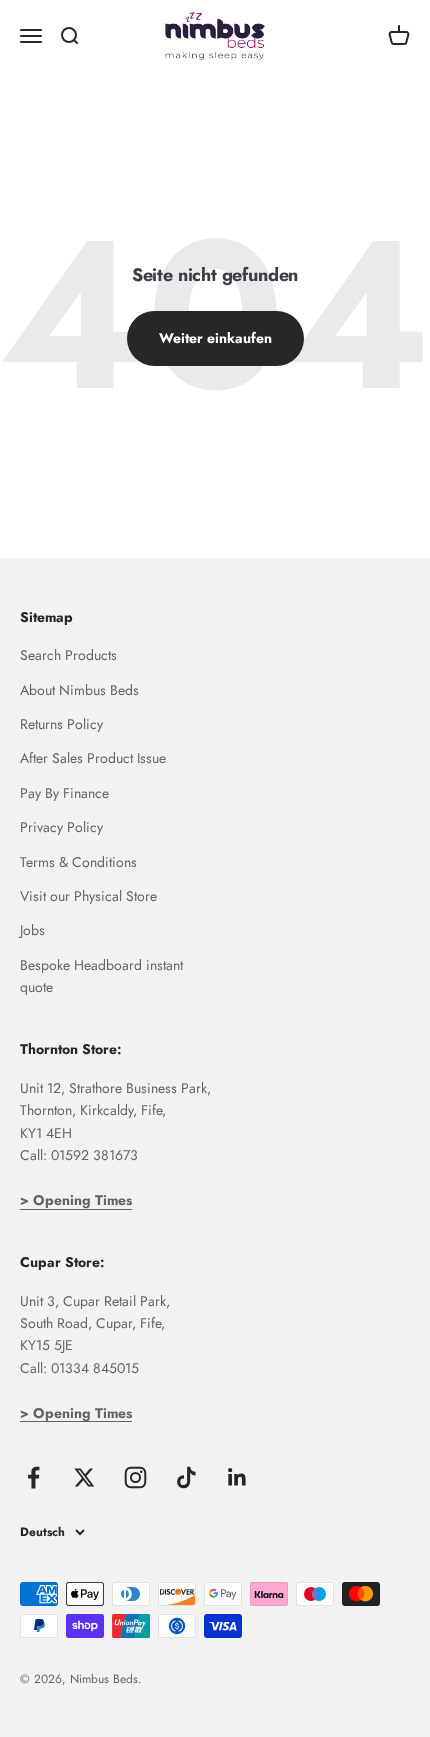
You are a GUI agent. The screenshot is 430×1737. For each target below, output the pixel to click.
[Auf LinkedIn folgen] (237, 1477)
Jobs (32, 930)
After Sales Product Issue (93, 758)
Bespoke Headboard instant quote (101, 976)
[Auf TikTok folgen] (186, 1477)
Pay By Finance (64, 793)
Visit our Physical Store (88, 896)
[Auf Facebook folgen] (33, 1477)
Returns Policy (61, 724)
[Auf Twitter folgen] (84, 1477)
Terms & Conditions (78, 862)
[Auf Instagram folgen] (135, 1477)
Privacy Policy (61, 827)
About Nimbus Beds (79, 690)
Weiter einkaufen (215, 338)
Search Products (68, 655)
